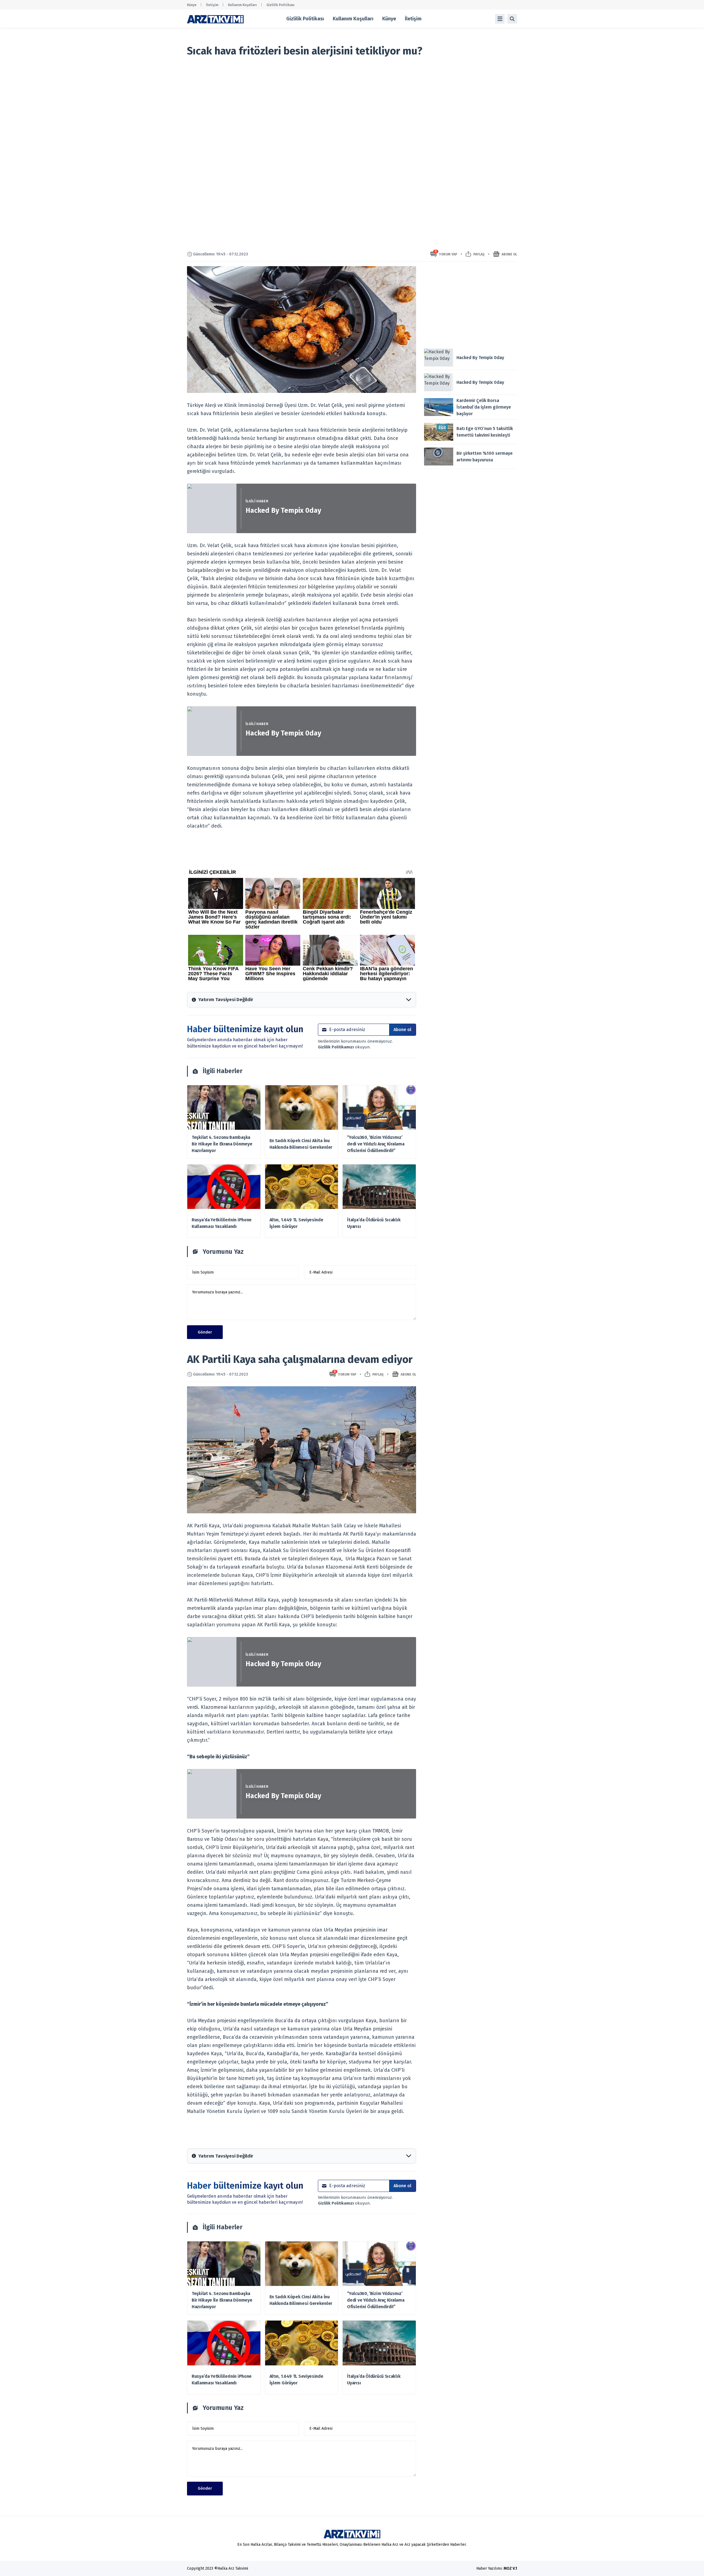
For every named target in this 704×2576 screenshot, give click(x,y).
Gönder (205, 1332)
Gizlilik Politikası (280, 5)
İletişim (212, 5)
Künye (192, 5)
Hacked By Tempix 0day (283, 511)
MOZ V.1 (510, 2568)
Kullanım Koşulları (242, 5)
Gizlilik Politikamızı (336, 1047)
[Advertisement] (471, 305)
